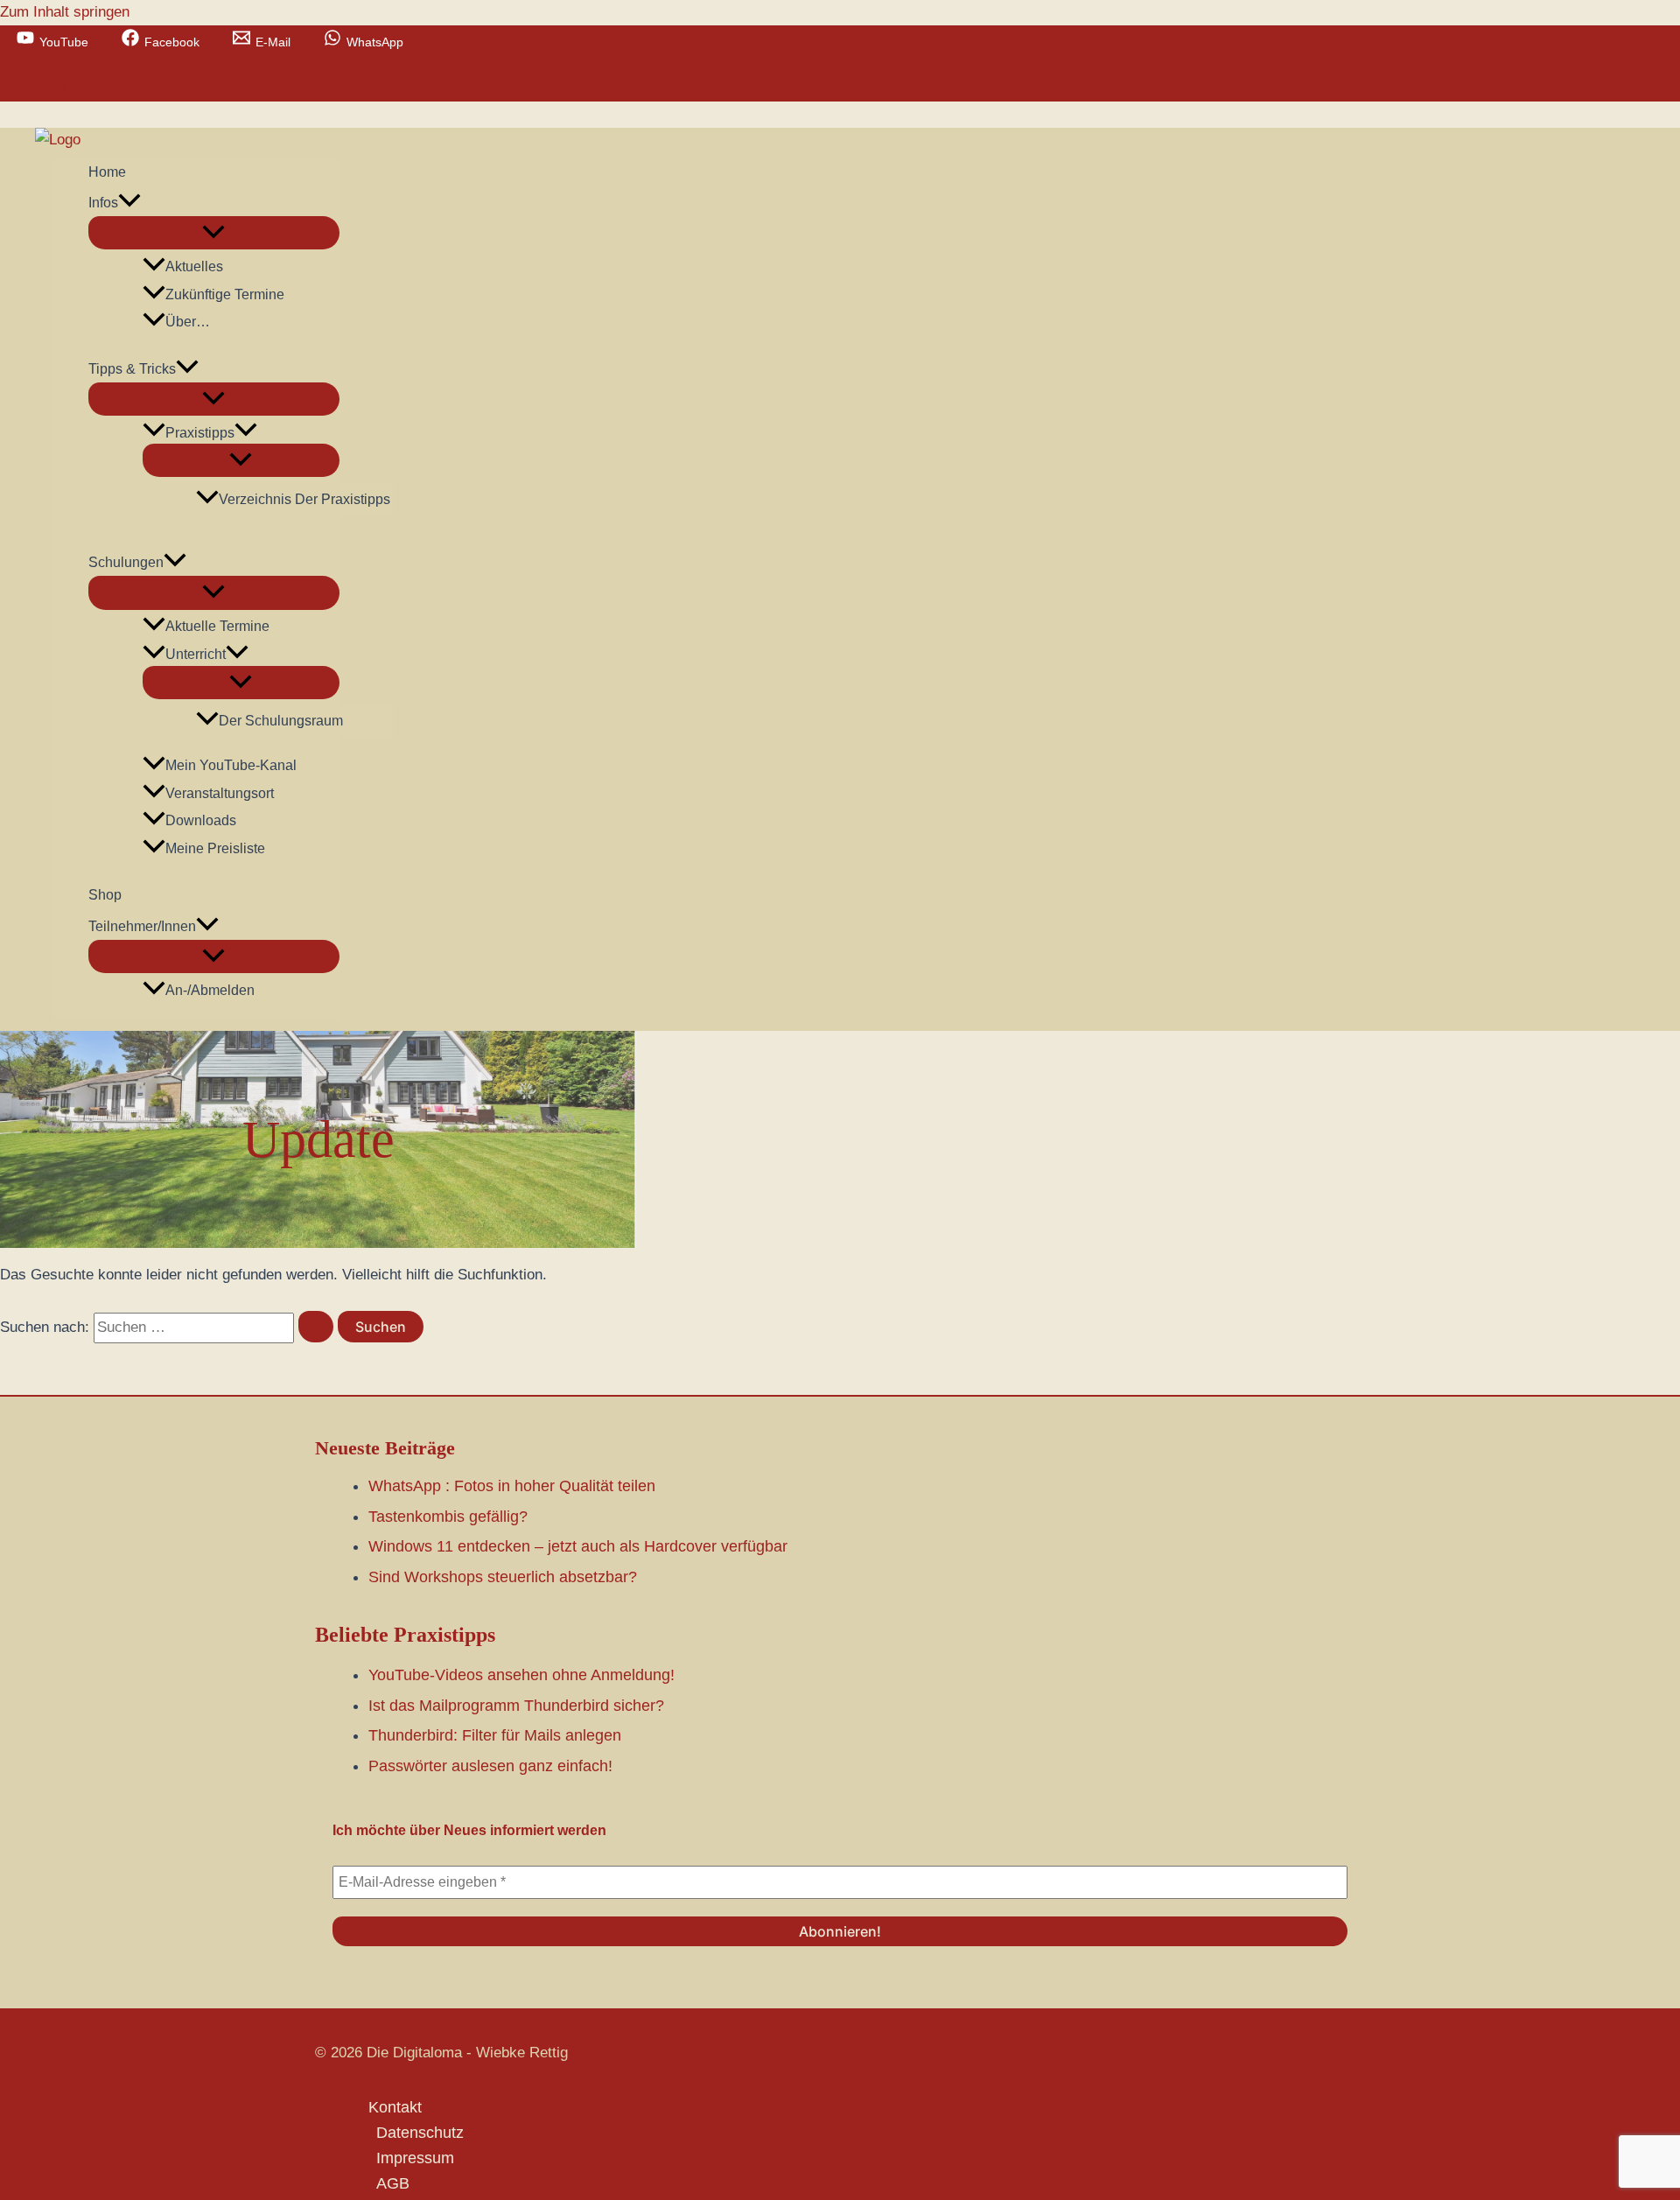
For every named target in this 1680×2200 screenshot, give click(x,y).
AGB (393, 2183)
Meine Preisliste (215, 848)
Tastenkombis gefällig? (448, 1517)
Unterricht (196, 654)
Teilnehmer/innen (142, 926)
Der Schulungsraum (281, 721)
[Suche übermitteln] (316, 1327)
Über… (188, 322)
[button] (61, 89)
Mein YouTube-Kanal (231, 765)
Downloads (201, 820)
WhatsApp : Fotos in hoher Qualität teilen (512, 1486)
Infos (103, 203)
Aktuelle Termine (217, 626)
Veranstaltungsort (220, 793)
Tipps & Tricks (132, 369)
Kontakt (395, 2107)
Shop (105, 895)
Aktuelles (194, 266)
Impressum (415, 2158)
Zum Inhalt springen (65, 12)
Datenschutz (420, 2133)
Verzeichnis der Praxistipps (304, 499)
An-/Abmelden (210, 990)
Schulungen (126, 562)
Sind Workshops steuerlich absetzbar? (503, 1577)
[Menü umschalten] (213, 233)
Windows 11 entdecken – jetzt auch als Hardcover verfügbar (578, 1546)
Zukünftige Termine (225, 294)
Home (107, 172)
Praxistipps (200, 433)
